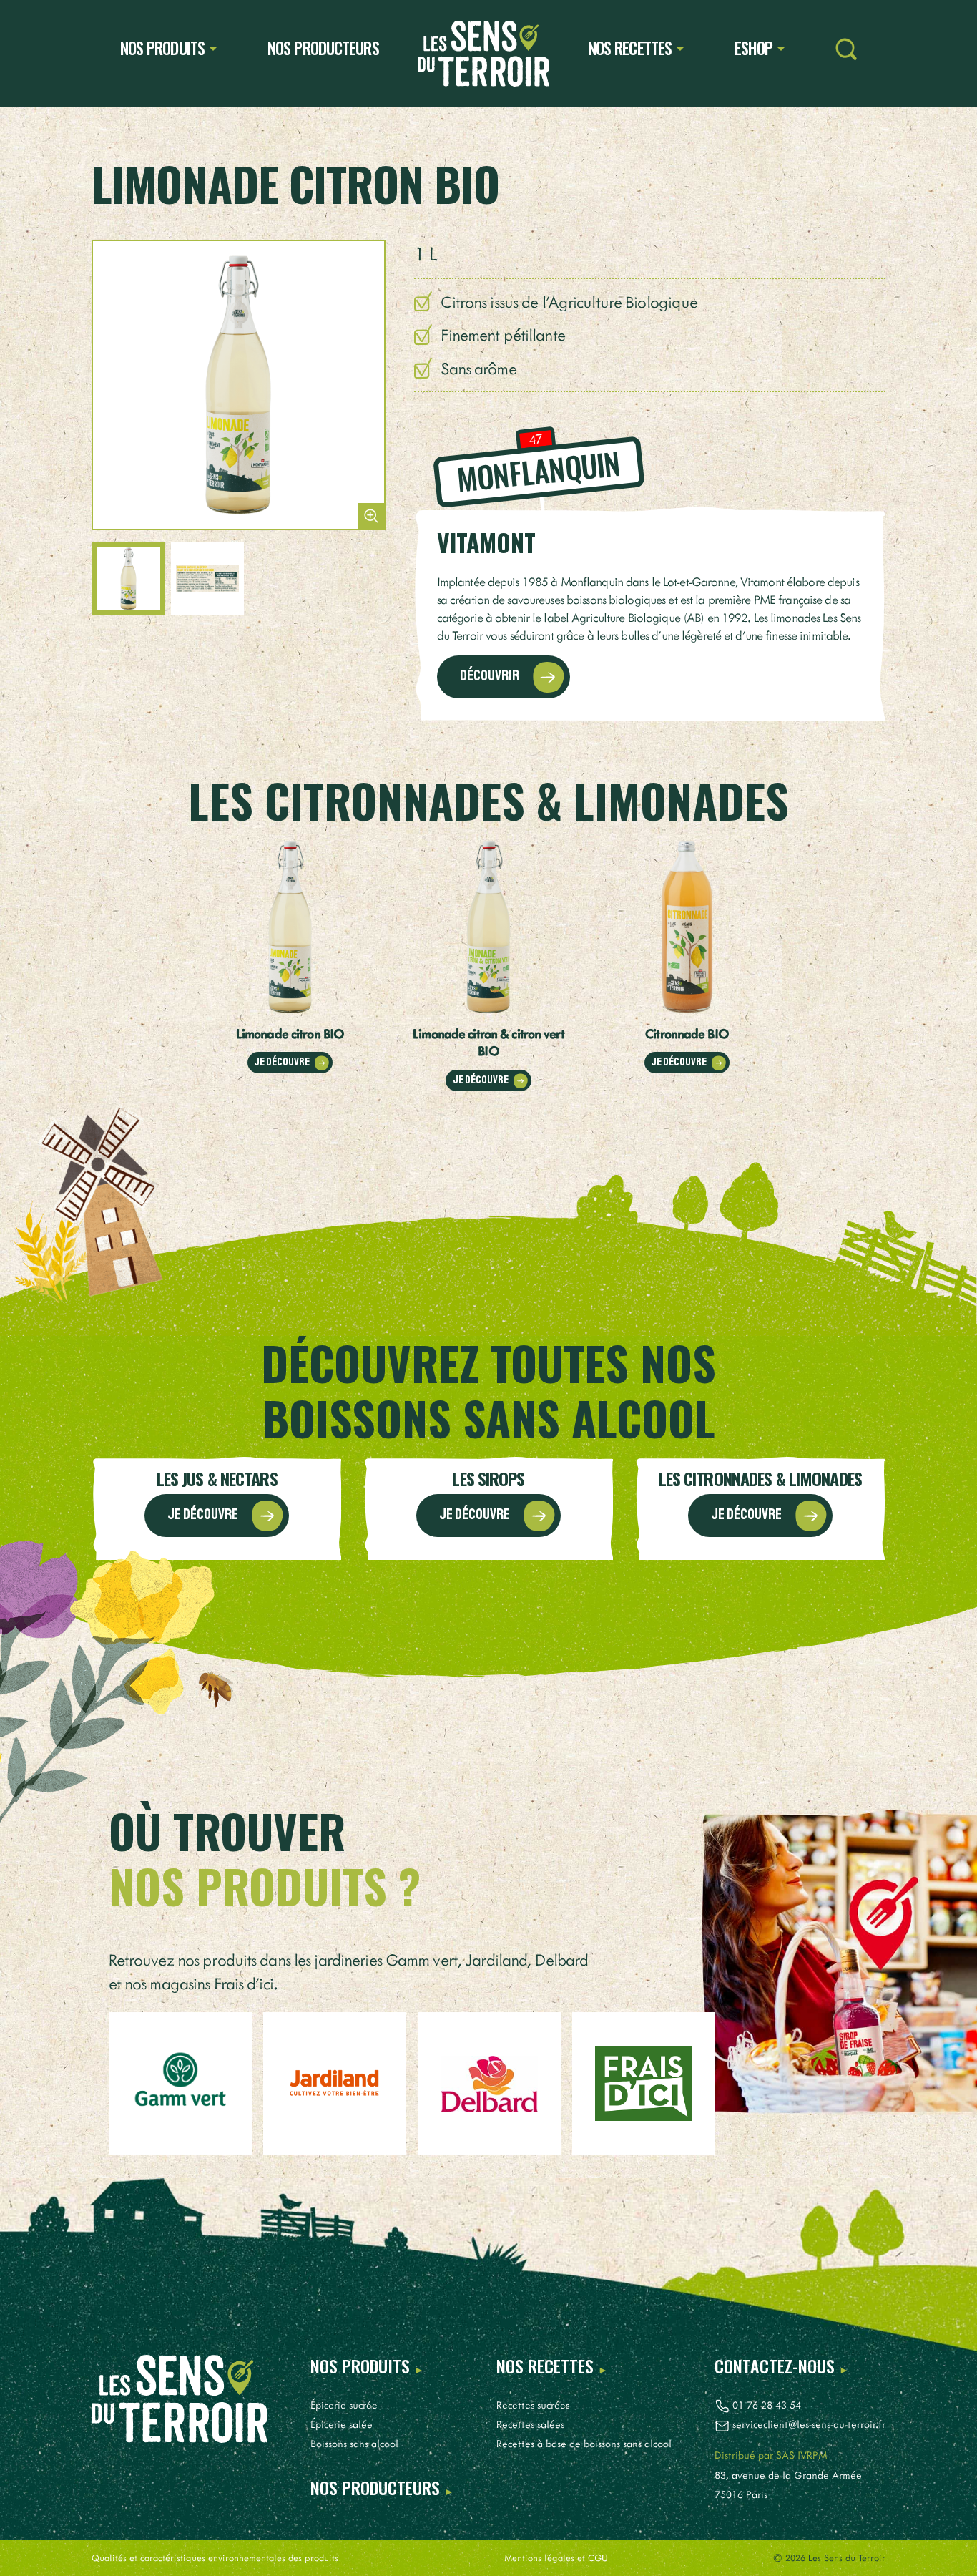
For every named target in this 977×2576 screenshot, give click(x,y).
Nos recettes (630, 48)
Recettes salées (530, 2424)
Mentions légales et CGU (556, 2557)
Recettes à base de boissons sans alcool (584, 2443)
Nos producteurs (323, 48)
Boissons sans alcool (354, 2443)
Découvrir (491, 676)
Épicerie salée (342, 2424)
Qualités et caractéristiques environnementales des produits (215, 2557)
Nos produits (162, 48)
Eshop (754, 48)
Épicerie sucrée (344, 2405)
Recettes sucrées (533, 2405)
